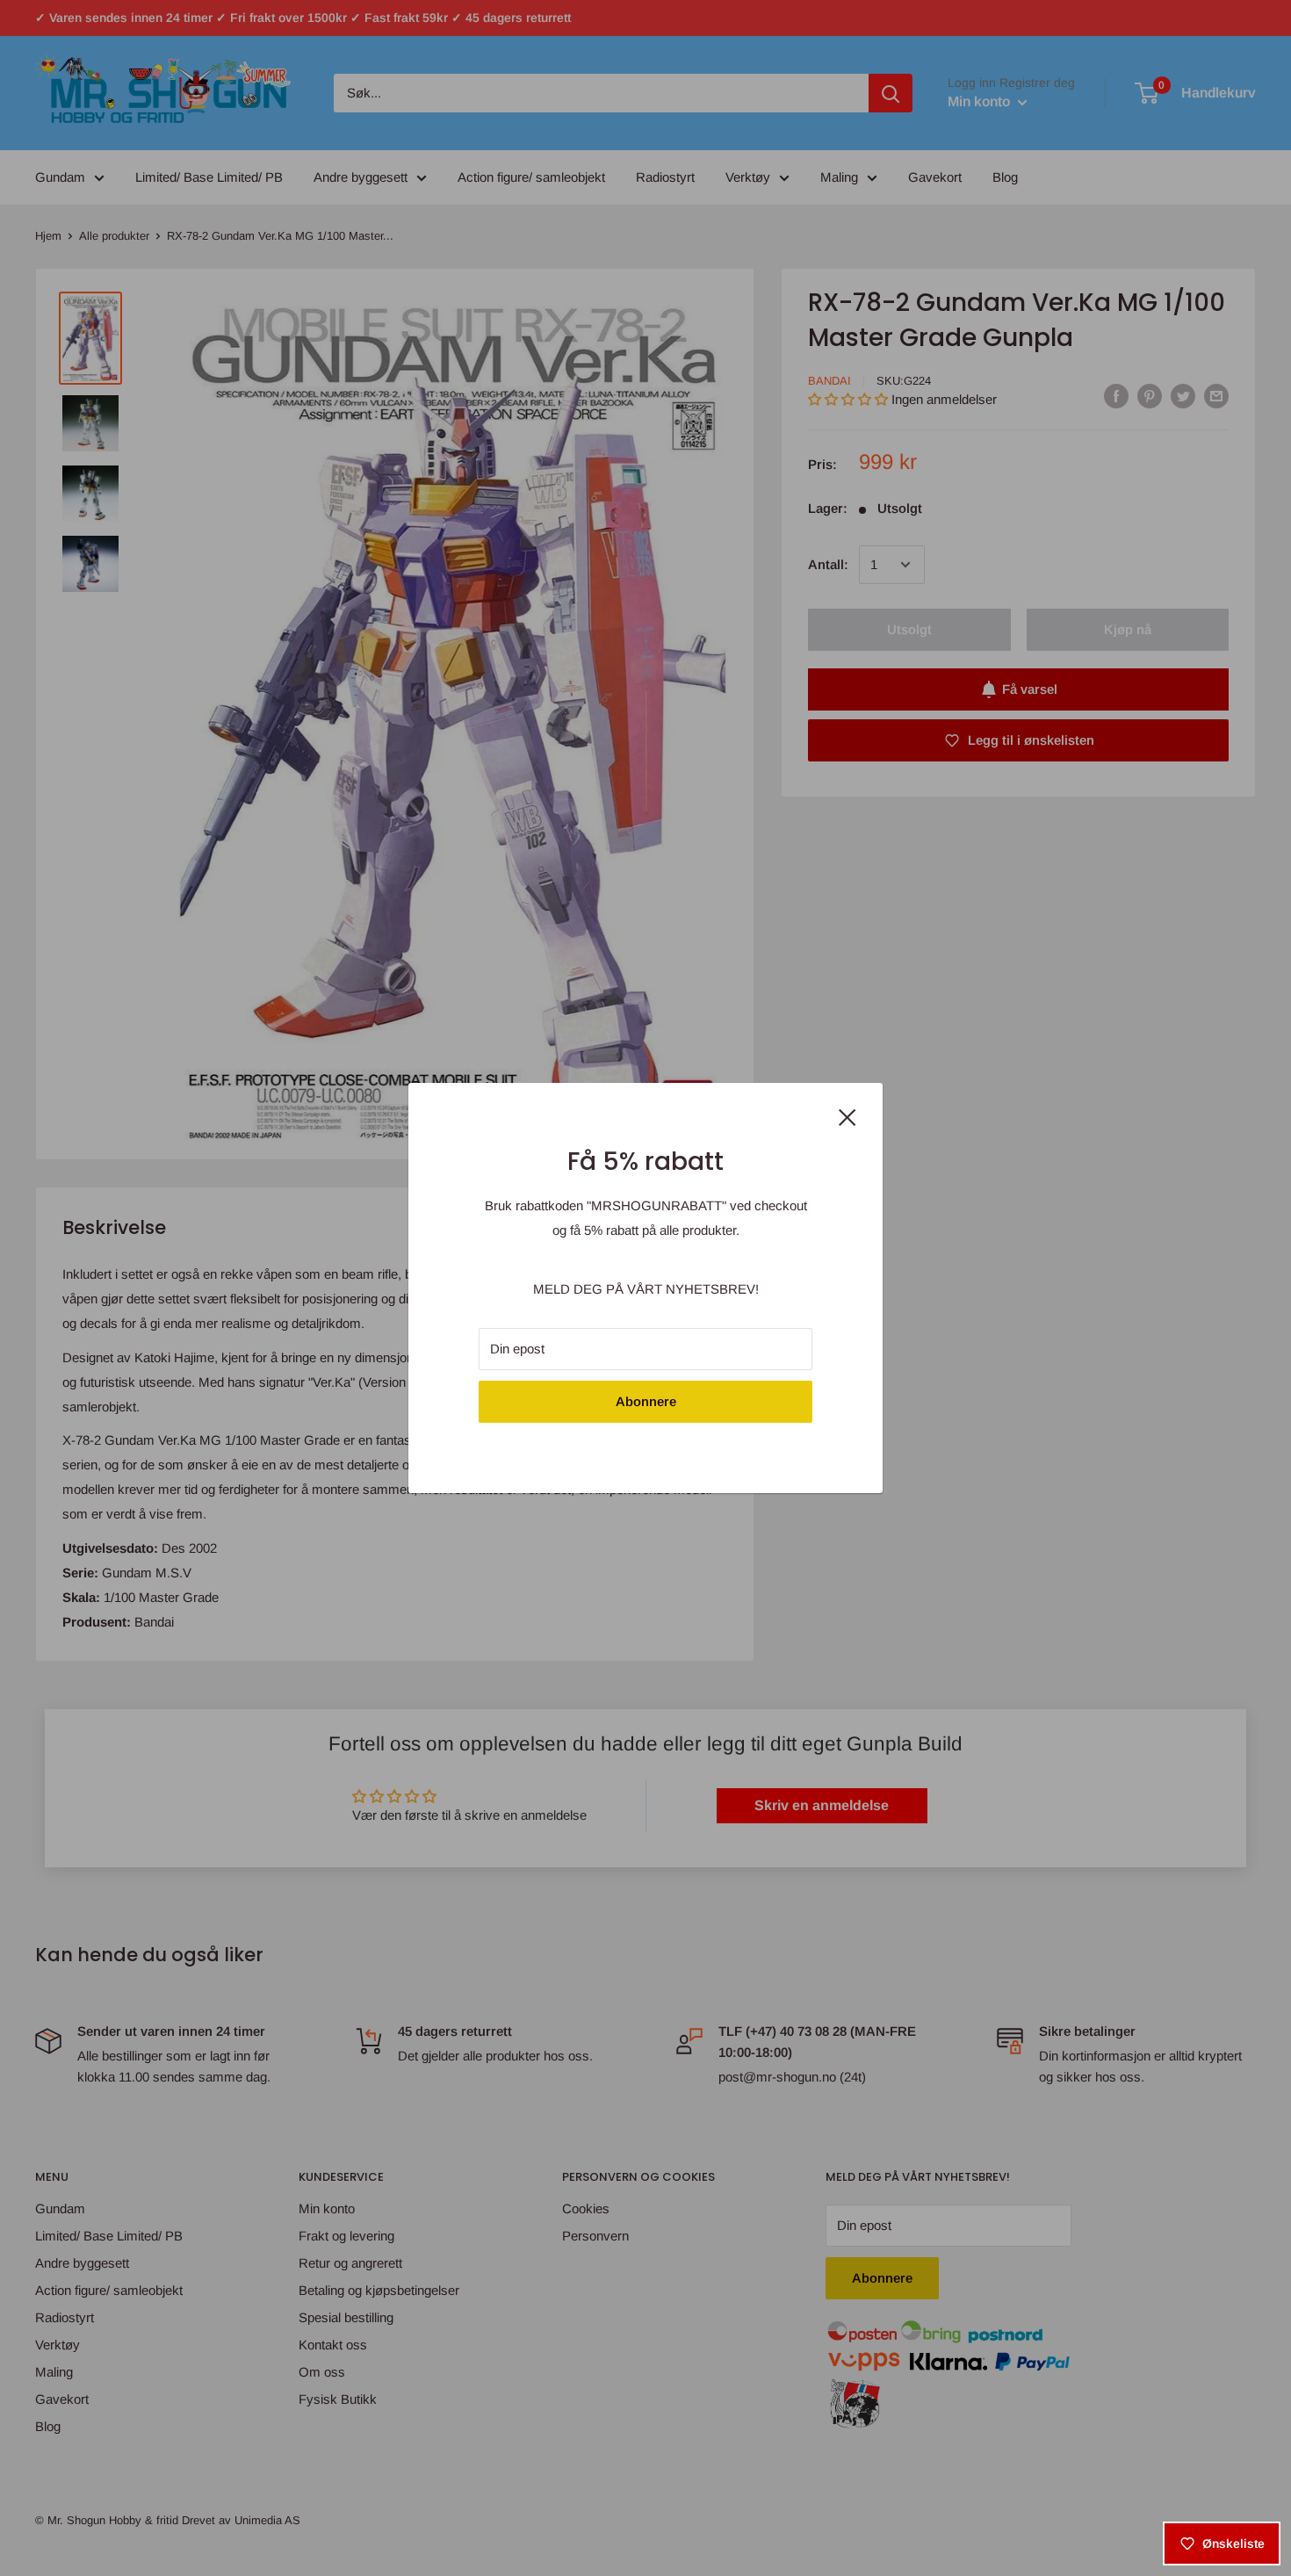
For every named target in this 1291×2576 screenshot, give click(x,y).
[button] (344, 2412)
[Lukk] (847, 1116)
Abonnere (646, 1401)
